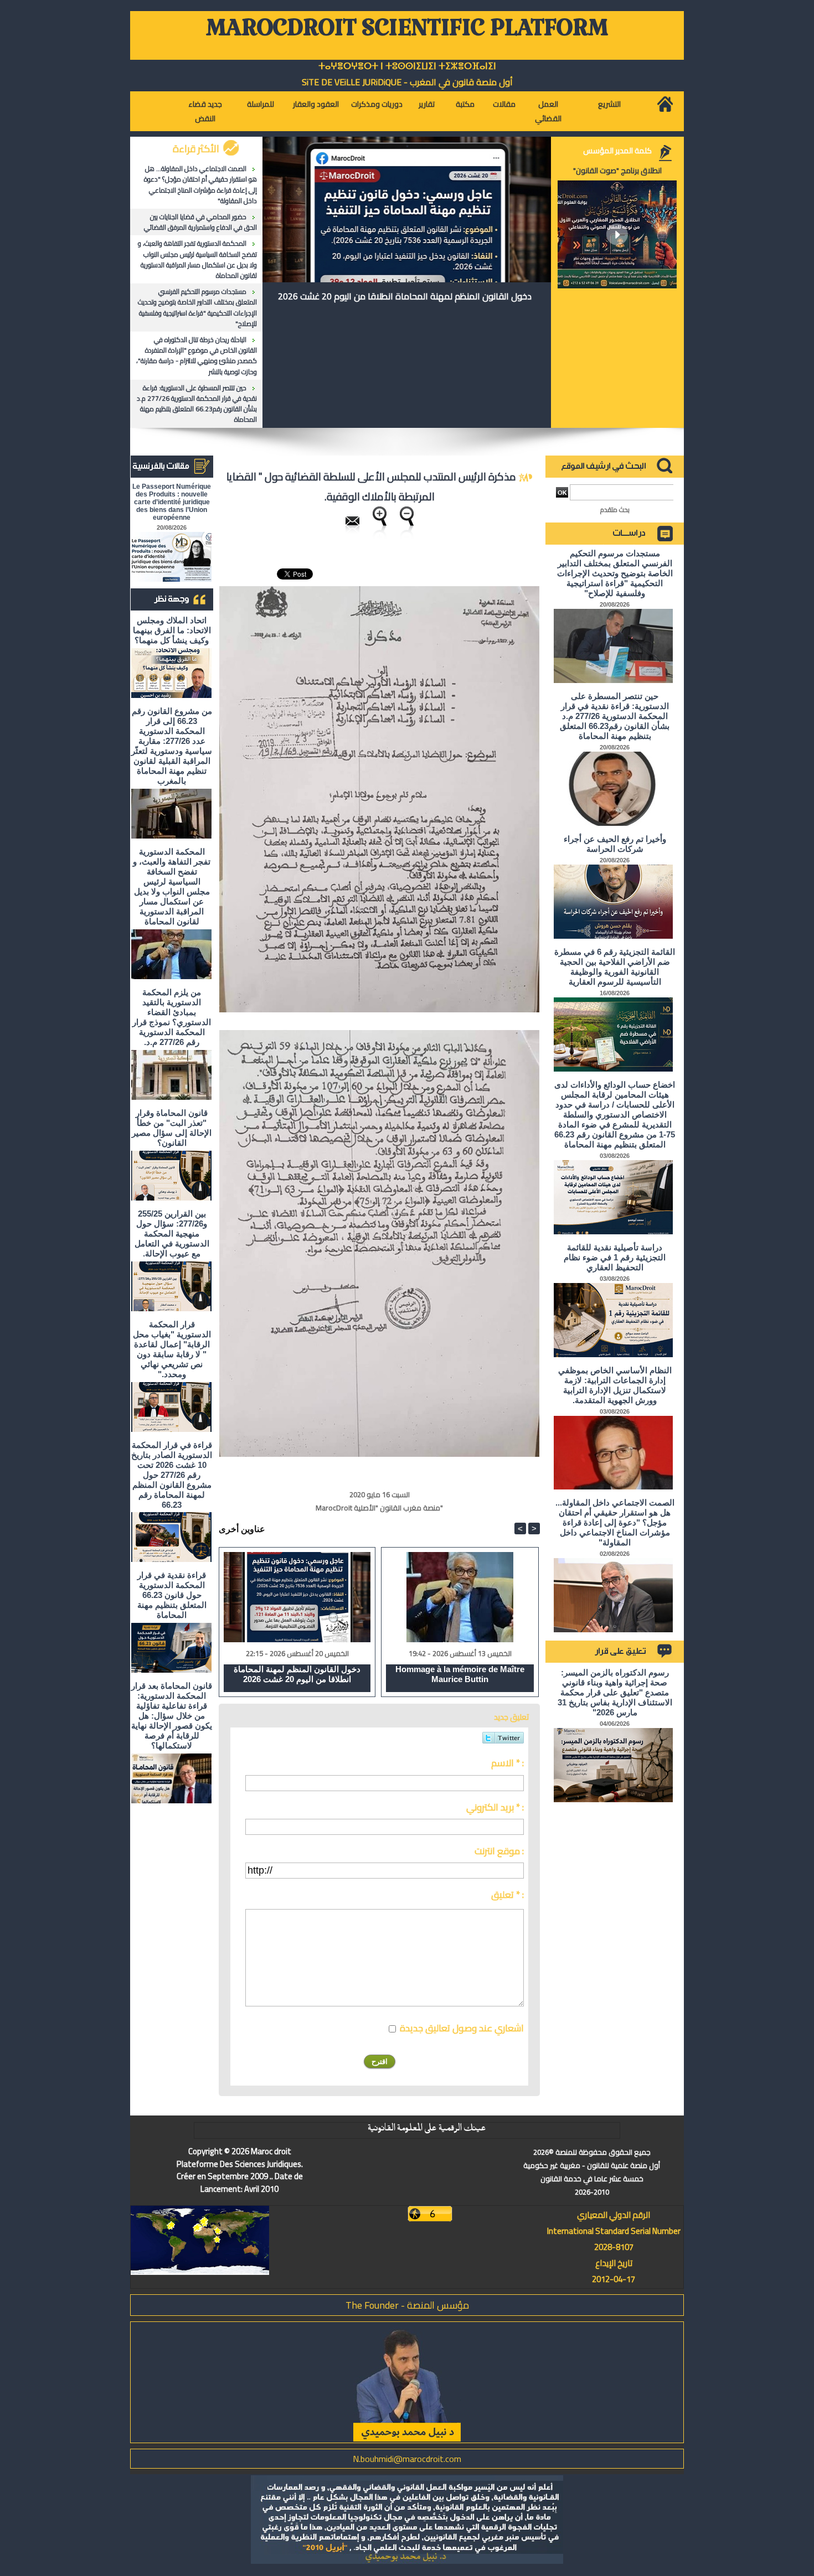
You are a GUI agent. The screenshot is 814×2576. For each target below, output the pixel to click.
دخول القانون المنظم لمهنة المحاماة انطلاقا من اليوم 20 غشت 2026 (405, 296)
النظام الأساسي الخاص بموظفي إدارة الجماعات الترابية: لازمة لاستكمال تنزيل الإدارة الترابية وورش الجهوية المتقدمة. (615, 1385)
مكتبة (465, 104)
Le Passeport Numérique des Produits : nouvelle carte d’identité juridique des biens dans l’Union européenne (172, 502)
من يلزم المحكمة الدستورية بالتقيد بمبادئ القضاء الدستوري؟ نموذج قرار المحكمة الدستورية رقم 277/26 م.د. (172, 1017)
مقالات (504, 104)
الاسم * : (508, 1763)
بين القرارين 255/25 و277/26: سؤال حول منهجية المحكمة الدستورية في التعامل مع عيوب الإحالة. (172, 1233)
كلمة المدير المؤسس (617, 151)
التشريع (609, 104)
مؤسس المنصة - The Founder (407, 2305)
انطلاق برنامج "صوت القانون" (617, 170)
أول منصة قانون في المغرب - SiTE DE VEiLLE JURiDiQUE (407, 82)
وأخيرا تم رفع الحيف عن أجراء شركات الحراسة (615, 844)
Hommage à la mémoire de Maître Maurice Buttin (460, 1674)
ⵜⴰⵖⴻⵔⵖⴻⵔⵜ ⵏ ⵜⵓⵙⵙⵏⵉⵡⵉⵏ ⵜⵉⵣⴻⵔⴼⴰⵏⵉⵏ (407, 66)
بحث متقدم (615, 509)
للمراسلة (261, 104)
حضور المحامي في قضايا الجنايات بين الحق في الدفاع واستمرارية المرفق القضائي (200, 222)
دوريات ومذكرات (377, 104)
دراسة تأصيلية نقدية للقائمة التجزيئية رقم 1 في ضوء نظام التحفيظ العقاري (615, 1257)
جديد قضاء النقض (205, 111)
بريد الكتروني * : (495, 1807)
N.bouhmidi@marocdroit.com (407, 2459)
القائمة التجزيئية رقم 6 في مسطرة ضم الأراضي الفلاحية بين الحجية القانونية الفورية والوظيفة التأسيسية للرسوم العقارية (615, 967)
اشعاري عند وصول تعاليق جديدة (462, 2028)
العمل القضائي (548, 111)
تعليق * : (508, 1895)
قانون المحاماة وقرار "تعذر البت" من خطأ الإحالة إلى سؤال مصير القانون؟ (172, 1128)
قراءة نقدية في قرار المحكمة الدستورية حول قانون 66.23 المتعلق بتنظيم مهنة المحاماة (172, 1595)
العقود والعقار (316, 104)
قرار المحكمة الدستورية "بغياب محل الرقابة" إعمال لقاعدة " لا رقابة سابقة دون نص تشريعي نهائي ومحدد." (172, 1349)
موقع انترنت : (499, 1851)
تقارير (427, 104)
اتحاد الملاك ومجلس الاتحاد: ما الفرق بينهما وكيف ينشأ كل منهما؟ (172, 630)
